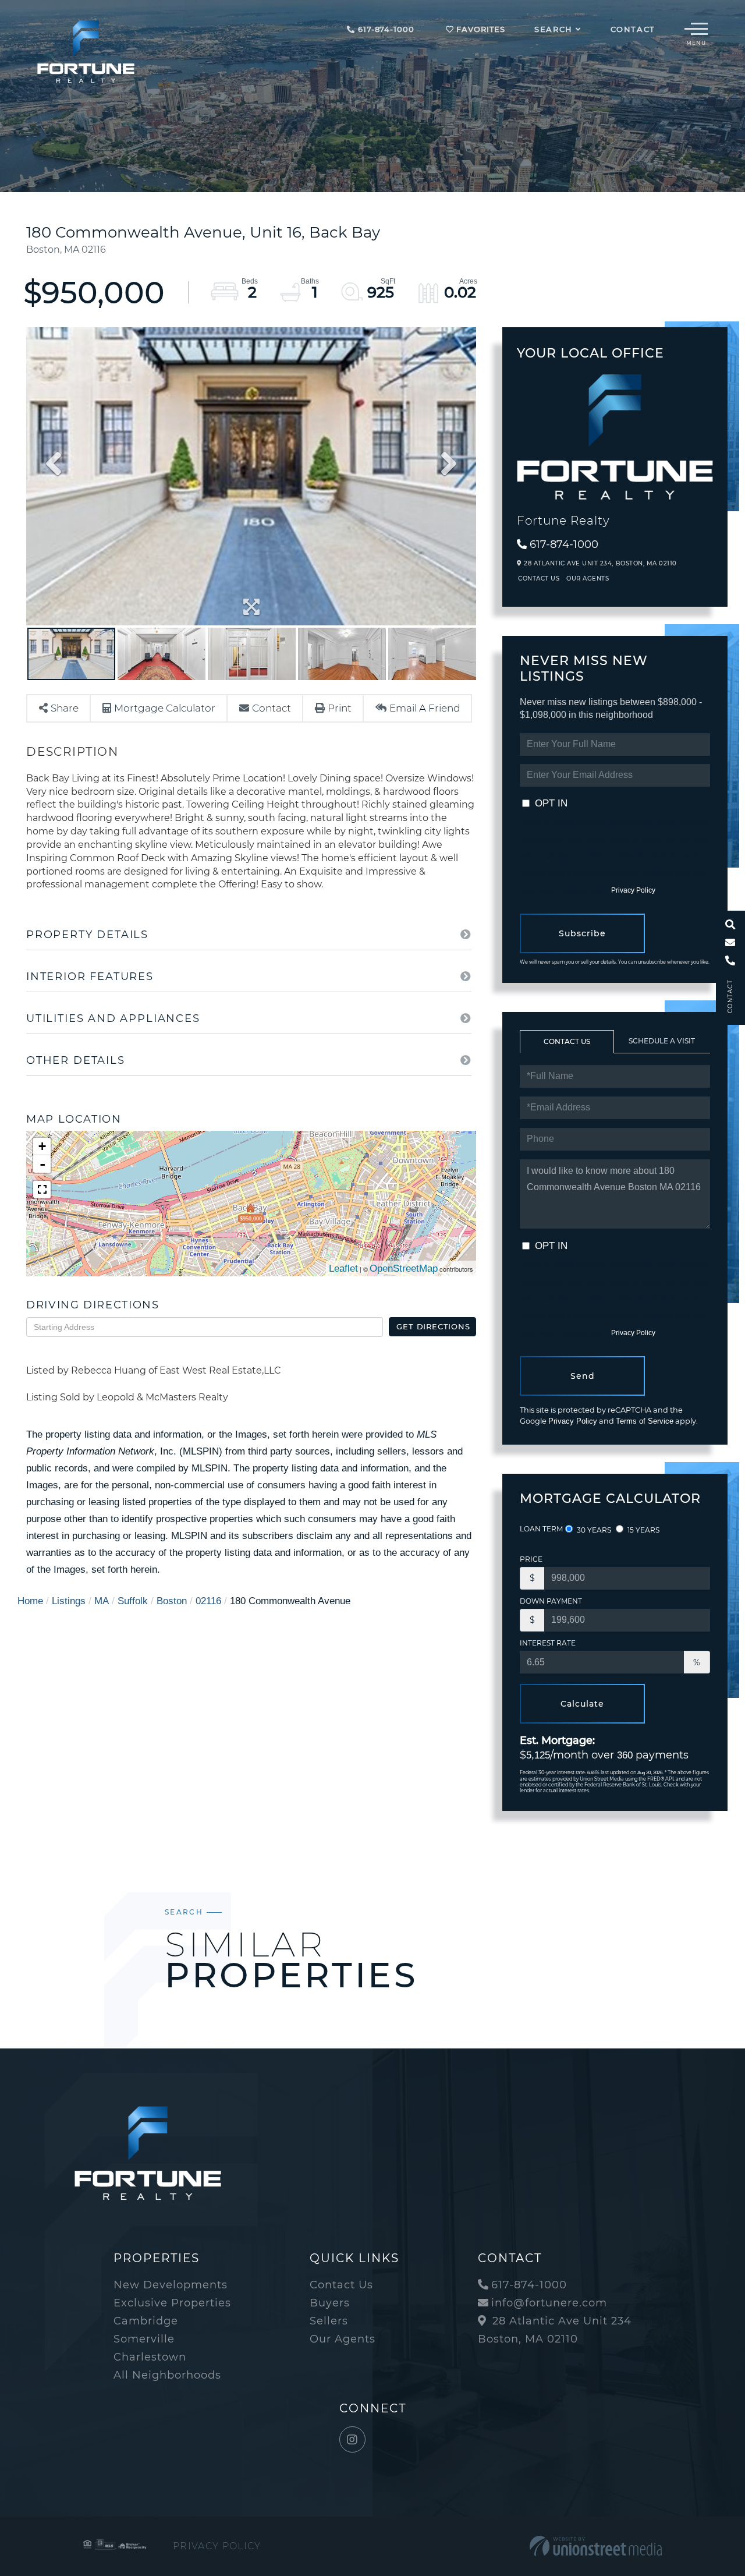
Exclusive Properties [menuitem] (172, 2303)
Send (583, 1376)
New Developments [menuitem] (171, 2285)
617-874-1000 (384, 29)
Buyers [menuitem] (330, 2303)
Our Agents (588, 578)
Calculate (582, 1704)
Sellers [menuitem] (329, 2321)
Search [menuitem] (554, 29)
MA (102, 1601)
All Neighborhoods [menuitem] (167, 2375)
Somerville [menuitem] (144, 2339)
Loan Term (541, 1529)
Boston (172, 1601)
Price (531, 1559)
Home (30, 1601)
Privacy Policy (633, 890)
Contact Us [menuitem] (341, 2285)
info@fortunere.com (549, 2303)
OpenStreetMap (404, 1268)
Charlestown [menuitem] (150, 2357)
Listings (69, 1601)
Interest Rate (548, 1643)
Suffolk (133, 1601)
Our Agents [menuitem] (343, 2339)
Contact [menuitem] (633, 29)
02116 (208, 1601)
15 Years (643, 1530)
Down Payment (551, 1601)
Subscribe (582, 933)
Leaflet (343, 1268)
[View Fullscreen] (42, 1190)
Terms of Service (645, 1421)
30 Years (593, 1530)
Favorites (479, 29)
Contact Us (539, 578)
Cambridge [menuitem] (146, 2321)
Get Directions (433, 1326)
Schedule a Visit (662, 1041)
